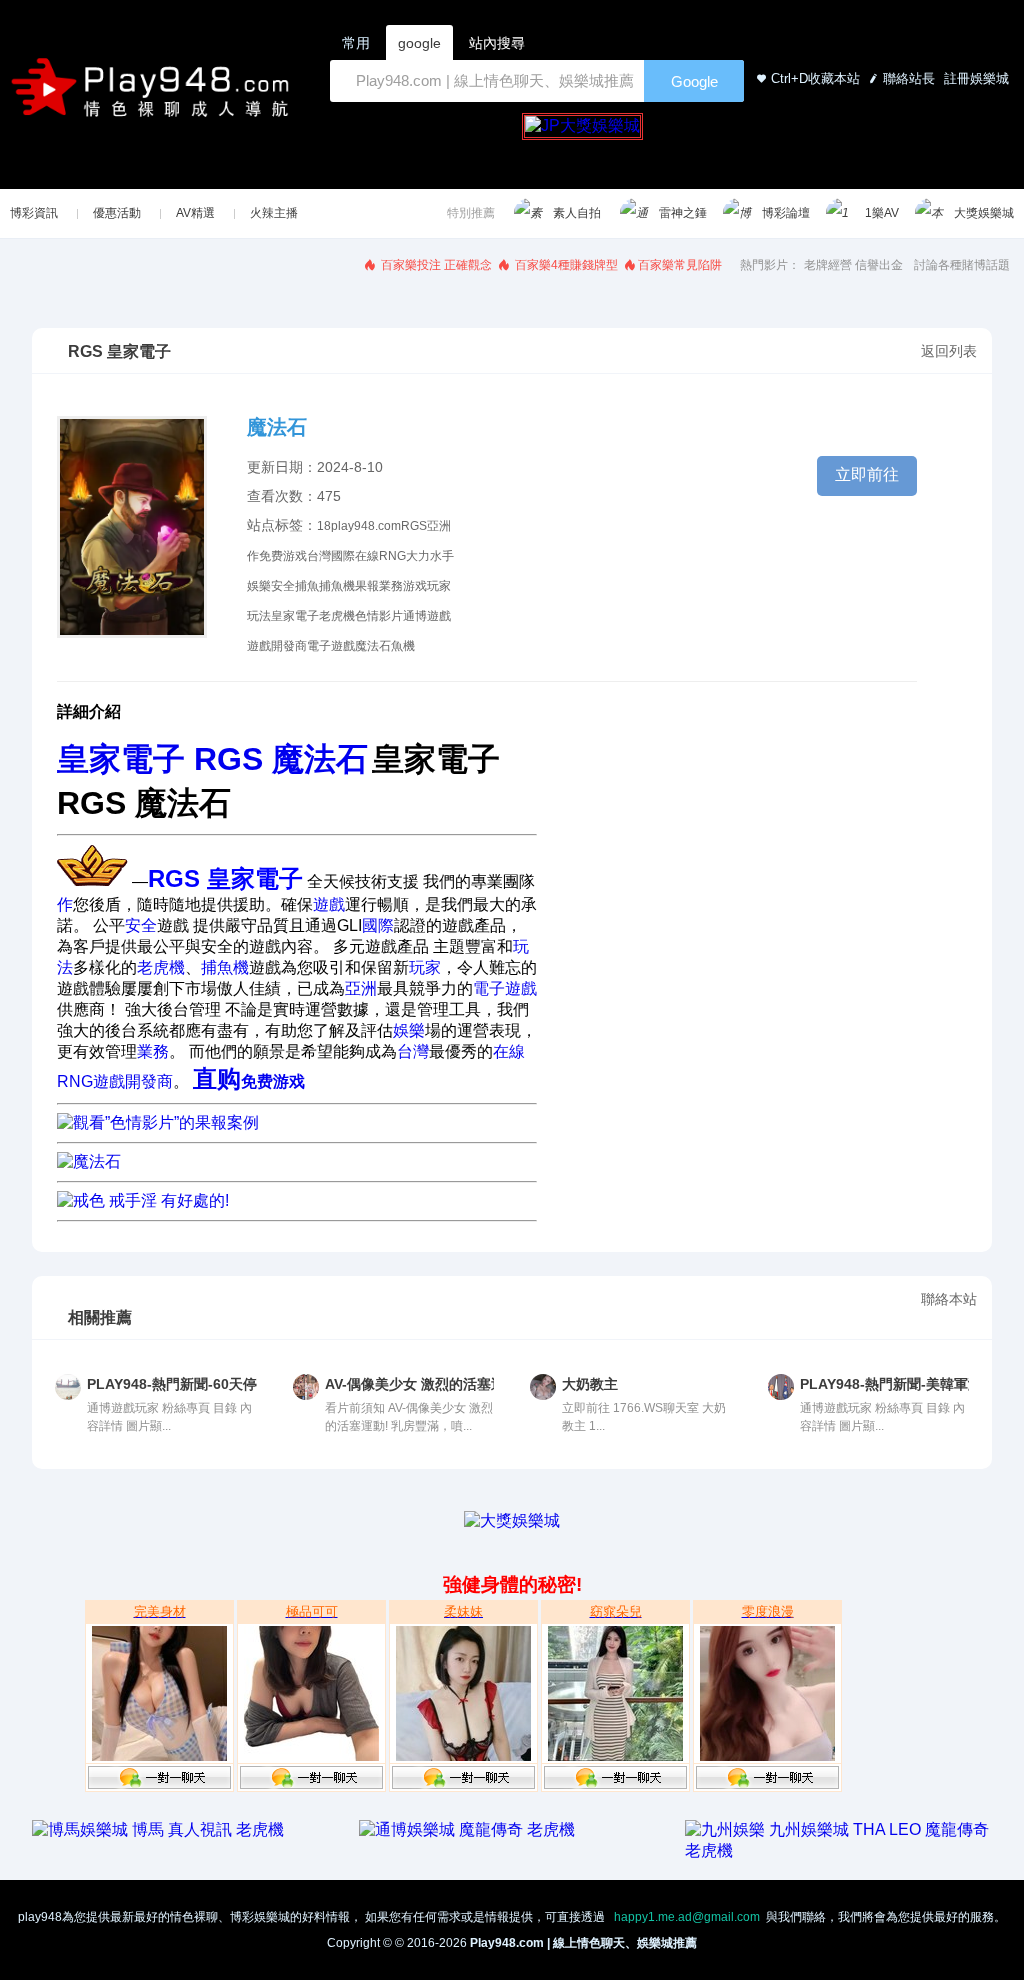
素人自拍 (577, 213)
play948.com (366, 526)
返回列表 (949, 351)
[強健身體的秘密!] (34, 1540)
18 (324, 526)
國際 (343, 556)
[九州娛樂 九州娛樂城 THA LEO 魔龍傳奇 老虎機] (838, 1850)
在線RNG (380, 556)
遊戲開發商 (277, 646)
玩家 (439, 586)
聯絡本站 (949, 1299)
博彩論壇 (786, 213)
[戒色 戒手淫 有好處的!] (143, 1200)
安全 (283, 586)
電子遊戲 (331, 646)
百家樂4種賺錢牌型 (565, 265)
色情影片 (379, 616)
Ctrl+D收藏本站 (815, 78)
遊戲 (439, 616)
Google (694, 81)
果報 (367, 586)
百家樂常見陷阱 (680, 265)
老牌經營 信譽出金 (853, 265)
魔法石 (373, 646)
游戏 (415, 586)
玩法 (259, 616)
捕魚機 (337, 586)
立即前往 (867, 474)
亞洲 (439, 526)
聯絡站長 (909, 78)
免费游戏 (283, 556)
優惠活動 (117, 213)
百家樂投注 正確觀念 (435, 265)
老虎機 (337, 616)
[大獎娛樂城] (512, 1520)
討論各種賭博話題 (962, 265)
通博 (415, 616)
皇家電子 (295, 616)
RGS (414, 526)
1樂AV (882, 213)
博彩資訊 (34, 213)
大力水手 (430, 556)
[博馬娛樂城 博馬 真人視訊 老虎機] (158, 1829)
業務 (391, 586)
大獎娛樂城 (984, 213)
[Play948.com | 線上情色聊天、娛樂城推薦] (154, 95)
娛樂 (259, 586)
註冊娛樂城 (974, 78)
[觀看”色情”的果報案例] (158, 1122)
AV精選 (195, 213)
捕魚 (307, 586)
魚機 (403, 646)
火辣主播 (274, 213)
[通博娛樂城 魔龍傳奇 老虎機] (467, 1829)
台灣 (319, 556)
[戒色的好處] (89, 1161)
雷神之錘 (683, 213)
